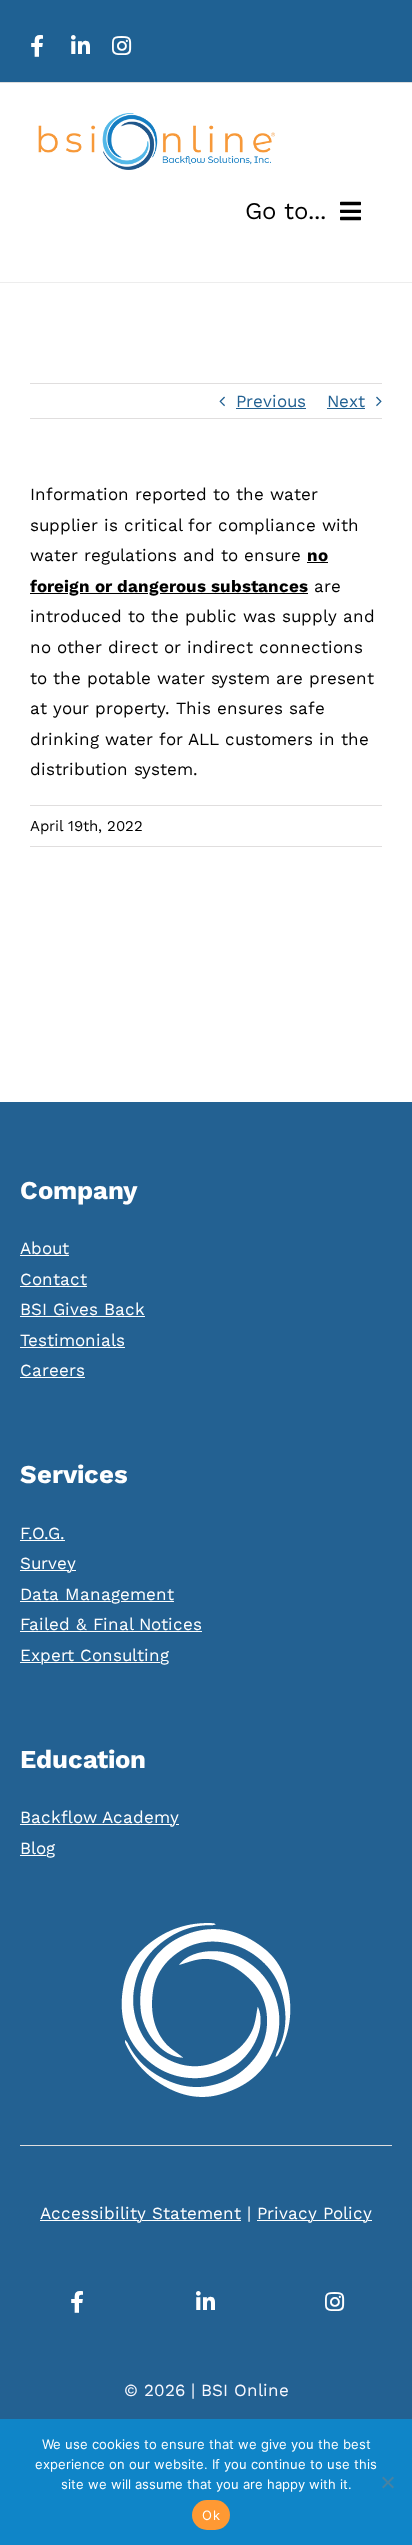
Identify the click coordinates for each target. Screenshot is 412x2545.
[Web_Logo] (155, 121)
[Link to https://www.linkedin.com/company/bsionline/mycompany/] (80, 46)
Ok (211, 2515)
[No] (387, 2482)
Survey (48, 1563)
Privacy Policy (314, 2213)
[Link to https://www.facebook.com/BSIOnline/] (37, 46)
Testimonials (72, 1340)
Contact (53, 1279)
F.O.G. (42, 1533)
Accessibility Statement (140, 2213)
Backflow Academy (99, 1817)
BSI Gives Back (82, 1309)
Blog (37, 1848)
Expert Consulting (94, 1655)
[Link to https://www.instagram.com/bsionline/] (121, 46)
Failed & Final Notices (111, 1624)
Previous (271, 401)
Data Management (97, 1594)
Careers (52, 1370)
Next (346, 401)
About (44, 1248)
